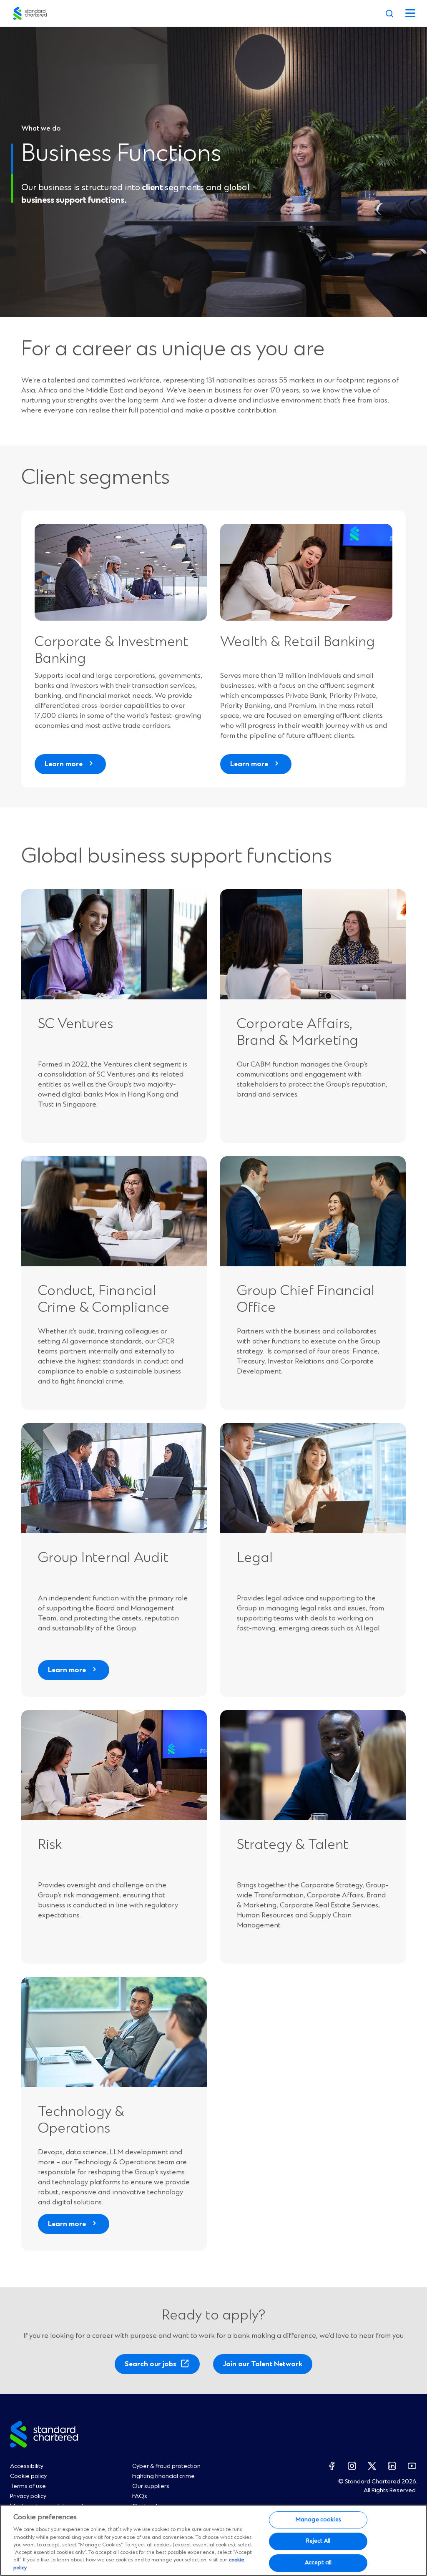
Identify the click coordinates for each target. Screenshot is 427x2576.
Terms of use (28, 2486)
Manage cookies (318, 2520)
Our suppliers (151, 2486)
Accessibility (27, 2466)
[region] (213, 2540)
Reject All (318, 2541)
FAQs (140, 2496)
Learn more (64, 764)
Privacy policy (28, 2496)
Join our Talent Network (263, 2364)
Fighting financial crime (163, 2476)
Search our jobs (153, 2367)
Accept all (318, 2563)
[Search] (389, 13)
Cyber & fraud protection (166, 2466)
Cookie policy (28, 2476)
